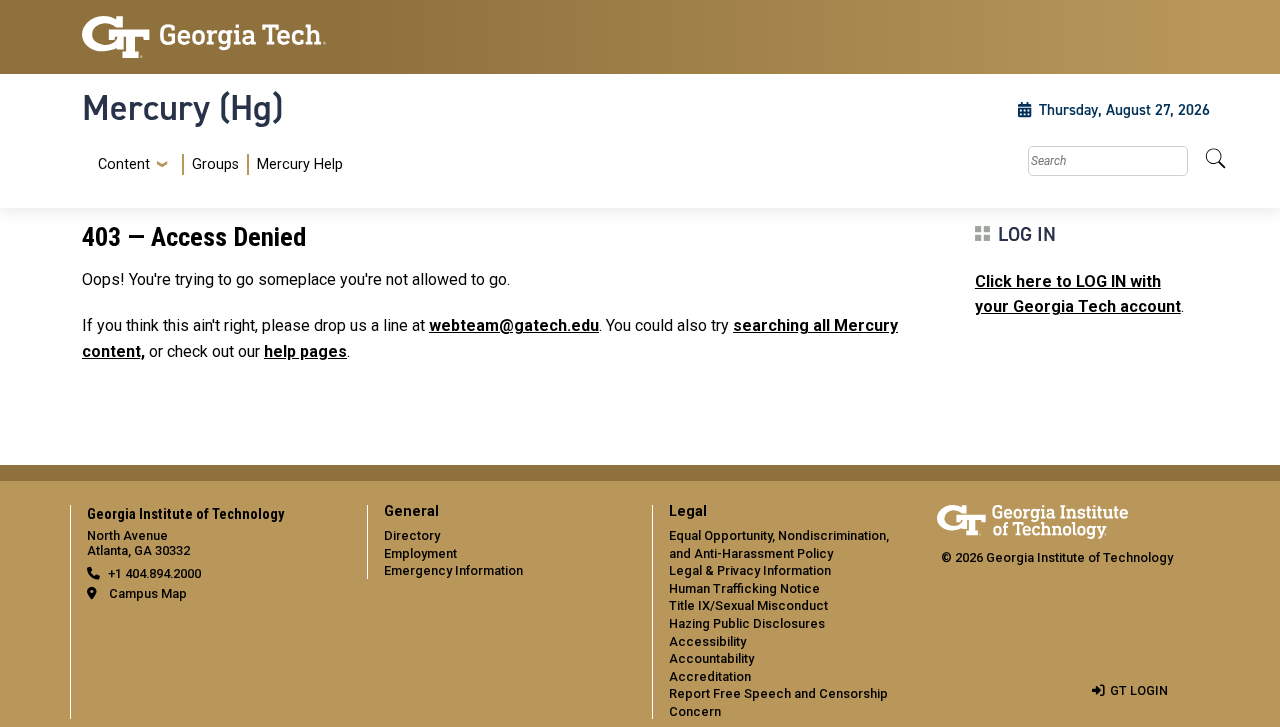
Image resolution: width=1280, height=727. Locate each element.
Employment (420, 553)
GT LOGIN (1139, 690)
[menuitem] (216, 164)
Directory (412, 535)
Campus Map (148, 593)
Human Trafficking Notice (744, 588)
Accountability (711, 658)
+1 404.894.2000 (154, 573)
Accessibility (707, 641)
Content (124, 165)
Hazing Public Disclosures (747, 623)
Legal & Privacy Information (750, 570)
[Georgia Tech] (212, 37)
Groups (215, 164)
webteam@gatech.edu (514, 325)
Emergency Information (453, 570)
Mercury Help (300, 164)
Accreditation (710, 676)
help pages (305, 351)
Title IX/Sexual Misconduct (748, 605)
